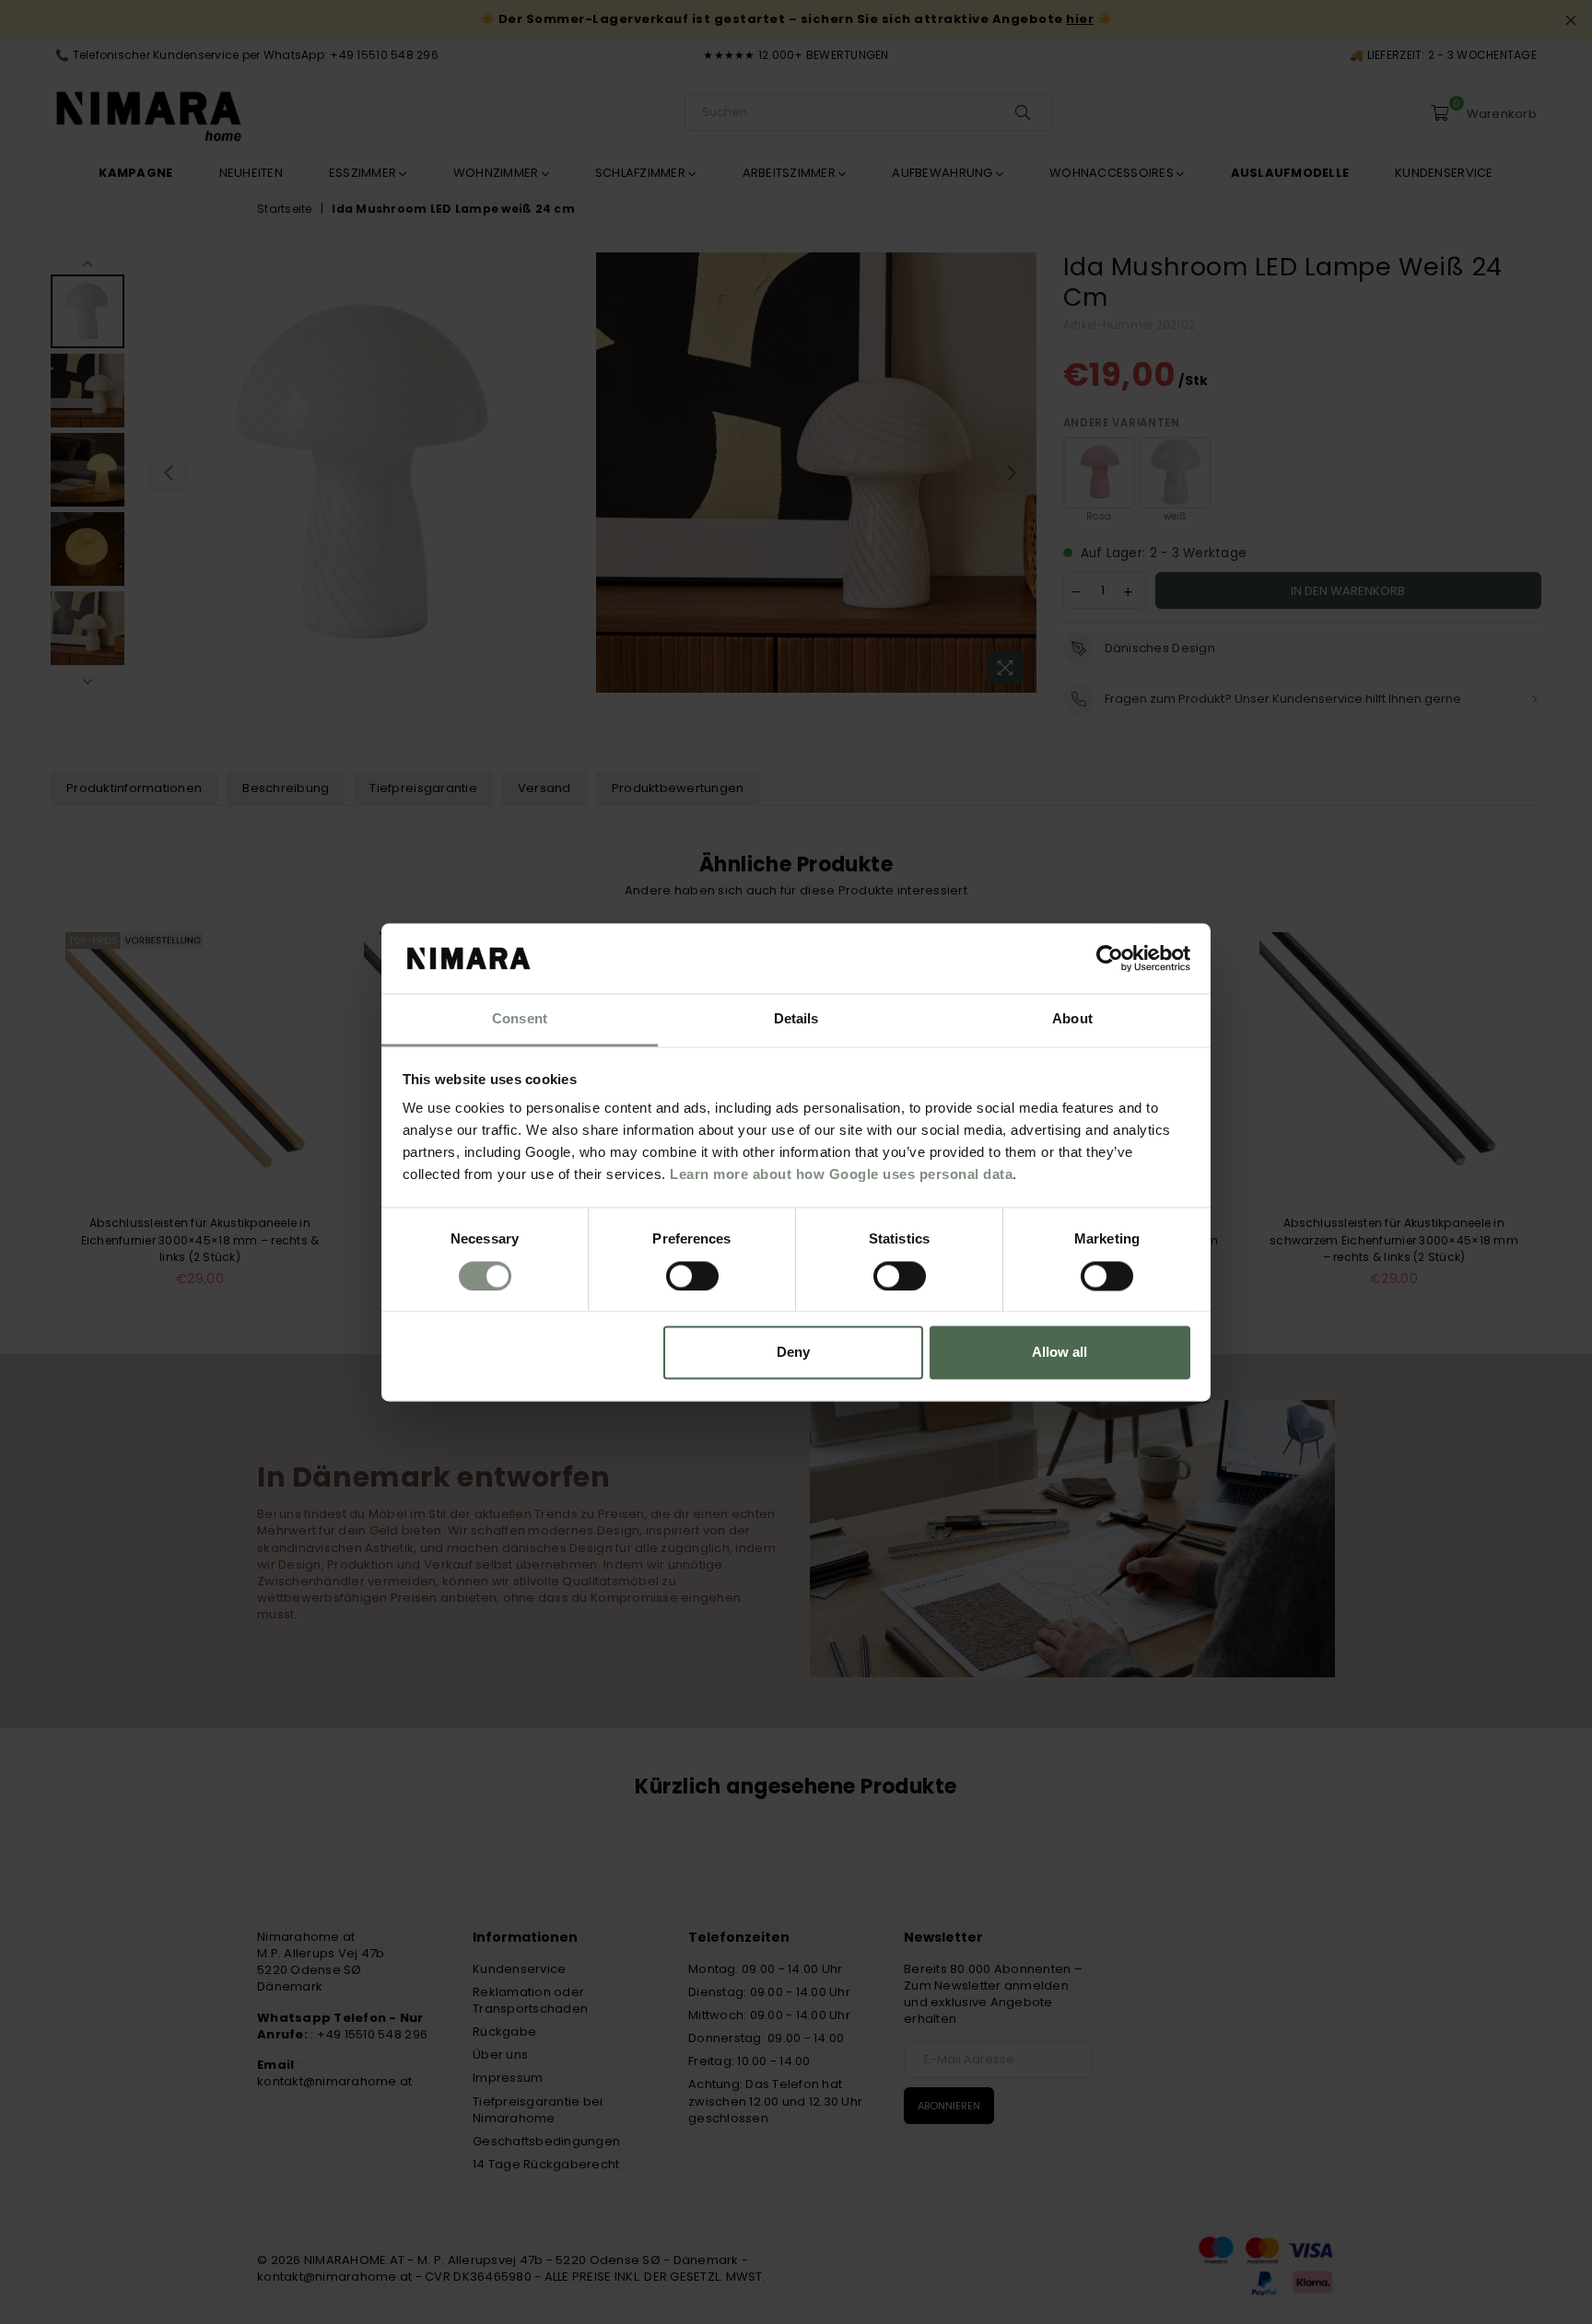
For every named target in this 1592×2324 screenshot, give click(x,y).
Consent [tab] (520, 1019)
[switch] (692, 1276)
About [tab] (1072, 1019)
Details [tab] (796, 1019)
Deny (793, 1353)
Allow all (1059, 1353)
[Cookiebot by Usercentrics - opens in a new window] (1110, 958)
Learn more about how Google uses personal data (841, 1175)
